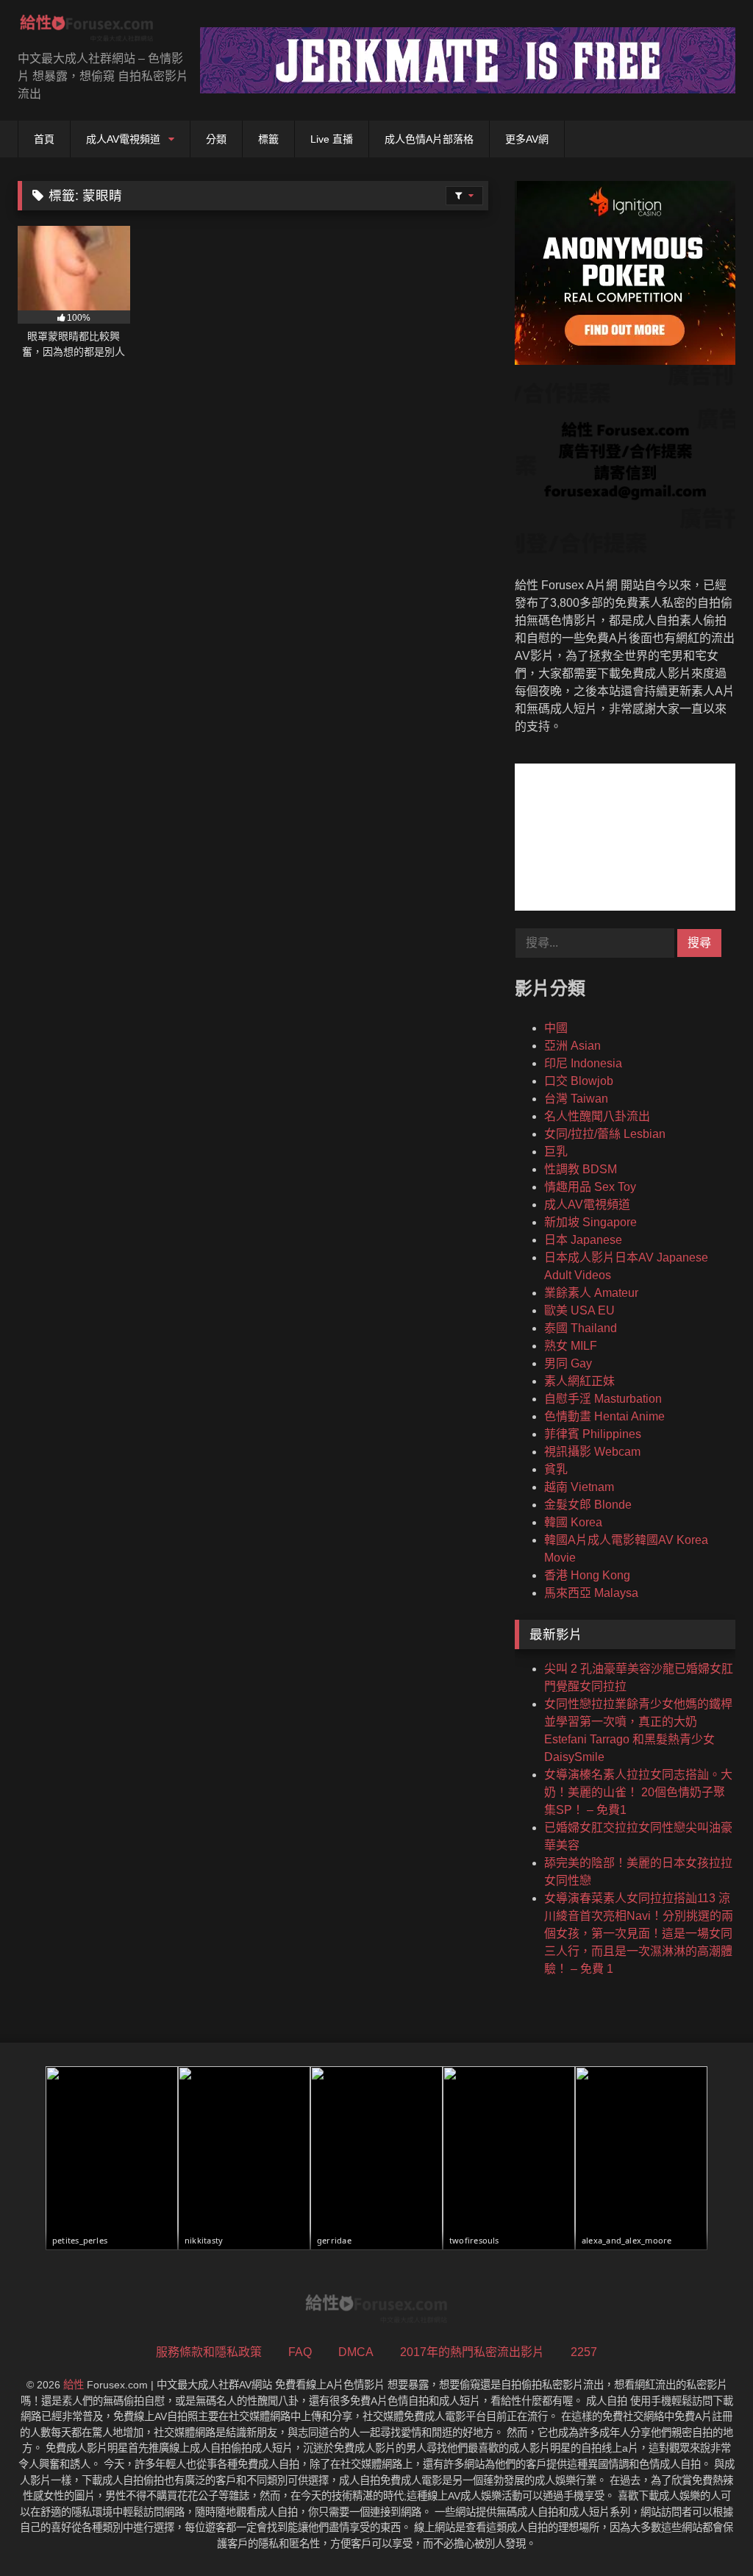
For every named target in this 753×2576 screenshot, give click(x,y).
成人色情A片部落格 (429, 139)
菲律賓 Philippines (593, 1434)
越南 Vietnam (579, 1487)
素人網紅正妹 (579, 1381)
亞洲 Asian (572, 1046)
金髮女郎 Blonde (588, 1505)
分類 (216, 139)
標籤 (268, 139)
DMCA (356, 2352)
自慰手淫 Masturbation (603, 1399)
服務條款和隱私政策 (209, 2352)
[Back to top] (707, 2532)
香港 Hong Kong (587, 1575)
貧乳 (556, 1469)
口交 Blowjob (579, 1081)
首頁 (44, 139)
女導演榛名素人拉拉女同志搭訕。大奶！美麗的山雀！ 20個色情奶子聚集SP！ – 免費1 (638, 1792)
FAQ (300, 2352)
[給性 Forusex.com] (94, 31)
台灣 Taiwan (576, 1099)
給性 (74, 2385)
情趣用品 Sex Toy (590, 1187)
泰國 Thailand (581, 1328)
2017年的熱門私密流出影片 (472, 2352)
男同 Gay (568, 1363)
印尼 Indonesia (583, 1063)
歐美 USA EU (579, 1310)
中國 (556, 1028)
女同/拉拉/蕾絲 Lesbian (605, 1134)
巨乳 (556, 1152)
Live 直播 (332, 139)
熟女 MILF (571, 1346)
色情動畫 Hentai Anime (604, 1416)
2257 (584, 2352)
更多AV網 (527, 139)
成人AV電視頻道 (123, 139)
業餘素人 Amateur (591, 1293)
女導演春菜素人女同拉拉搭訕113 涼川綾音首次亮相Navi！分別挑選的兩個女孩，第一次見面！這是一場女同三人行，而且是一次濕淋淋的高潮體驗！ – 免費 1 (639, 1933)
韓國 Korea (573, 1522)
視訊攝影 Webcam (592, 1452)
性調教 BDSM (581, 1169)
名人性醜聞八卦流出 (597, 1116)
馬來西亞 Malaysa (591, 1593)
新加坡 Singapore (590, 1222)
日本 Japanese (583, 1240)
